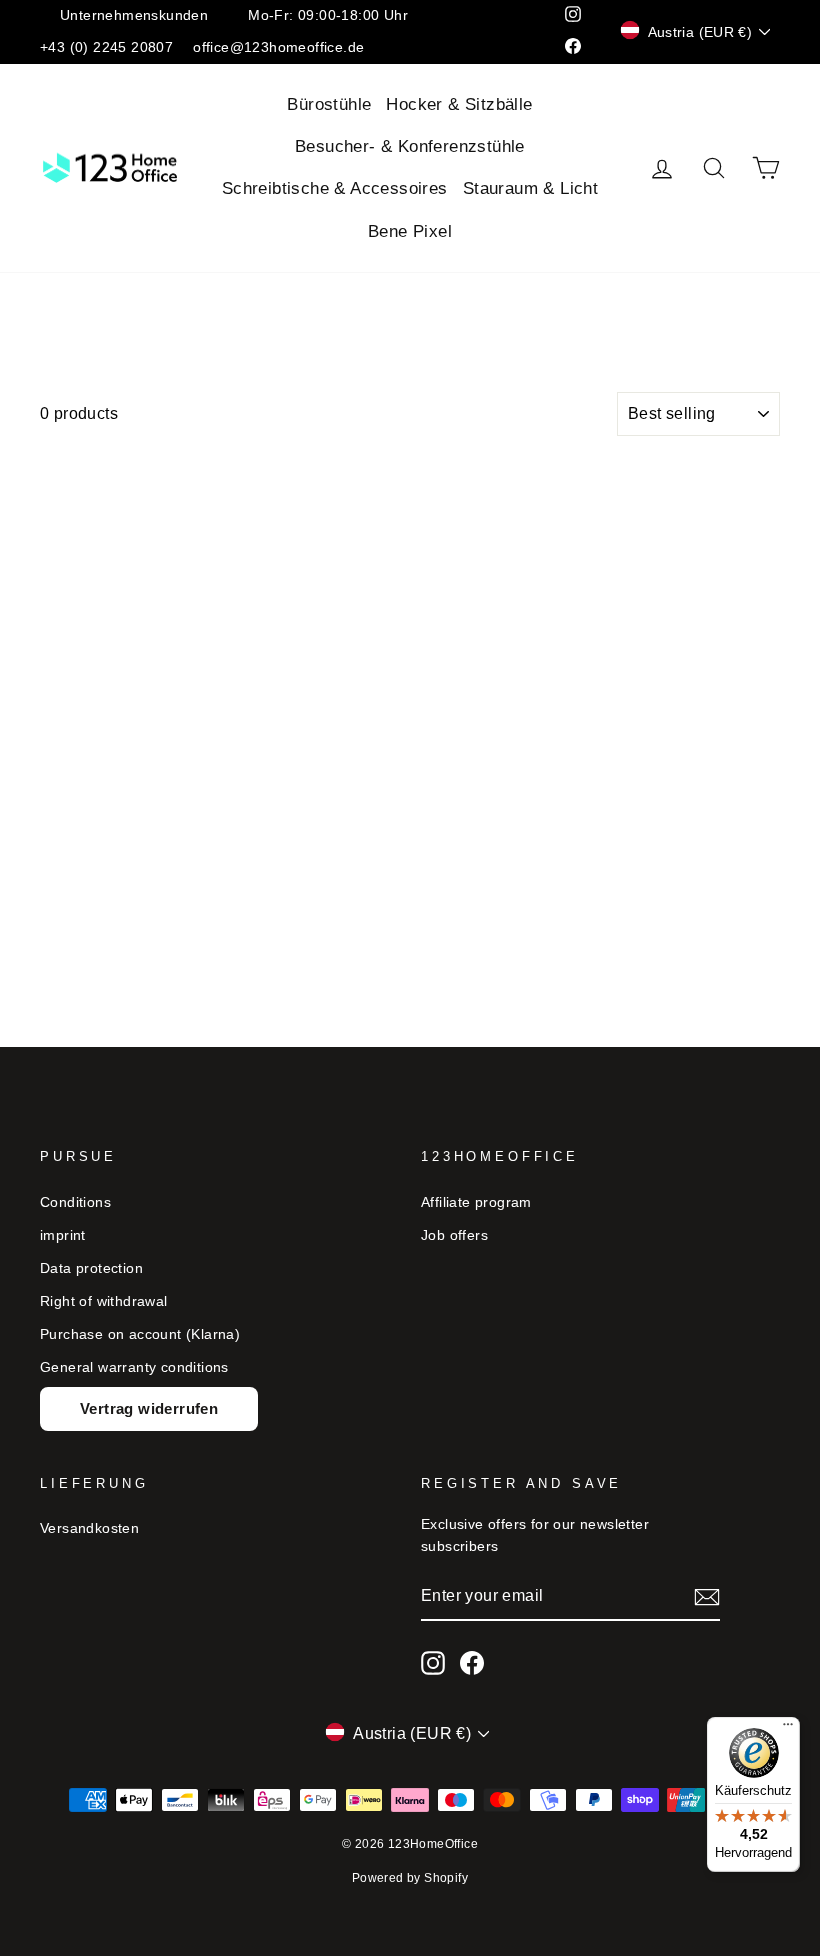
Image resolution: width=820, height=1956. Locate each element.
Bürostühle (329, 104)
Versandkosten (89, 1528)
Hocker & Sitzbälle (459, 104)
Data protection (91, 1268)
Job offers (454, 1235)
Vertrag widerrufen (149, 1408)
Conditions (75, 1202)
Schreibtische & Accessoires (335, 188)
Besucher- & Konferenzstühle (410, 146)
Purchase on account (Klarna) (140, 1334)
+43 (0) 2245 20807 (106, 47)
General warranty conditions (134, 1367)
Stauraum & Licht (530, 188)
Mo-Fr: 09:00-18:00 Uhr (328, 15)
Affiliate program (476, 1202)
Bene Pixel (410, 231)
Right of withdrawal (104, 1301)
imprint (63, 1235)
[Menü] (788, 1729)
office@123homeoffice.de (278, 47)
